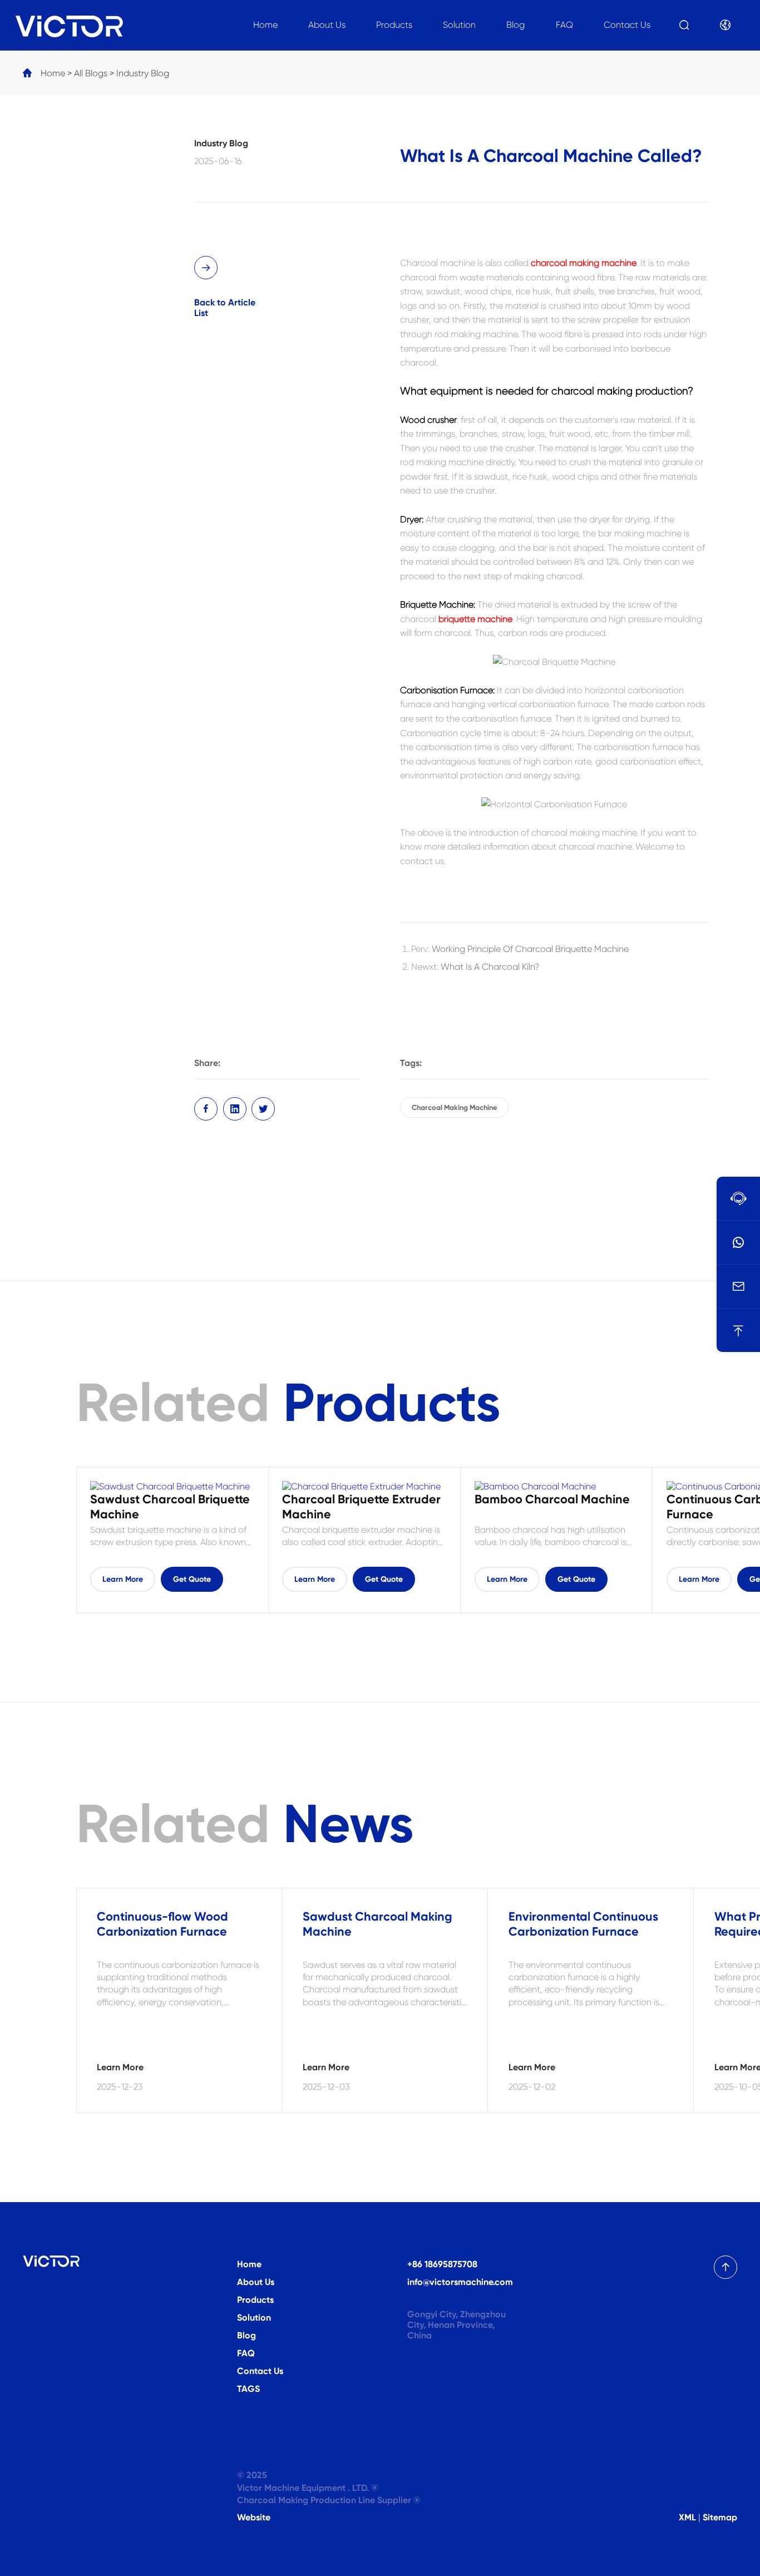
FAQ (564, 25)
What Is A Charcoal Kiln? (490, 967)
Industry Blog (143, 73)
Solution (459, 25)
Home (265, 25)
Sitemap (720, 2517)
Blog (515, 25)
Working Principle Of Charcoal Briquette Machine (530, 949)
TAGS (248, 2389)
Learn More (123, 1579)
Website (254, 2517)
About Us (327, 25)
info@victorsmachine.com (460, 2282)
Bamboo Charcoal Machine (552, 1499)
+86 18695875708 (442, 2264)
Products (394, 25)
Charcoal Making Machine (454, 1107)
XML (687, 2517)
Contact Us (627, 25)
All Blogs (91, 73)
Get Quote (192, 1579)
